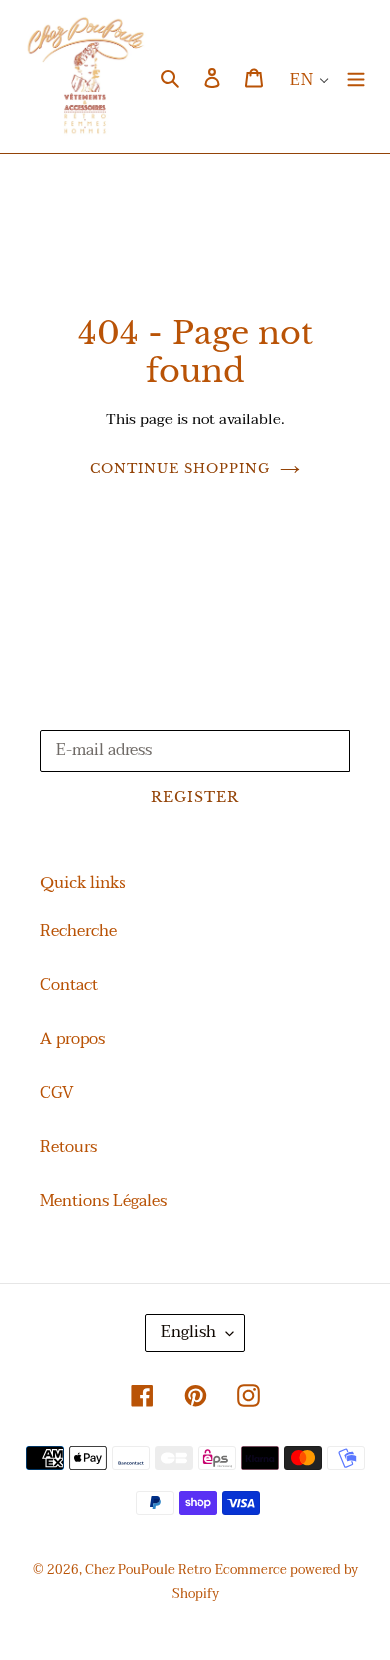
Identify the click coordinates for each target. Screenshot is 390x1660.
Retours (68, 1147)
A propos (72, 1039)
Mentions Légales (103, 1201)
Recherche (78, 931)
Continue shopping (180, 468)
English (188, 1332)
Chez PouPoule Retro (148, 1570)
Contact (69, 985)
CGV (57, 1093)
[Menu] (356, 76)
